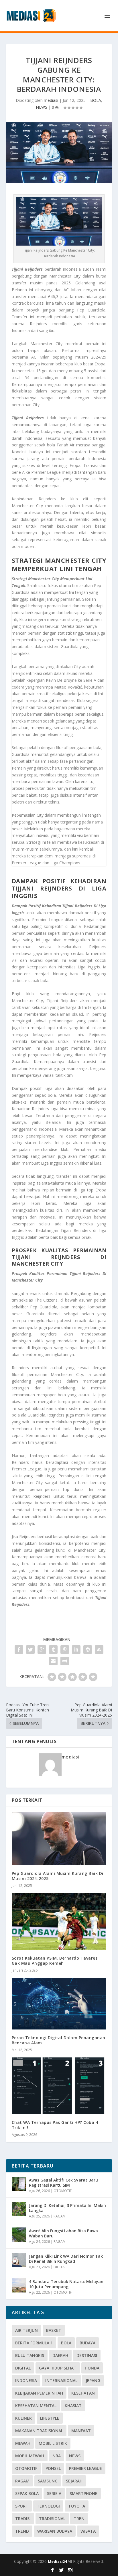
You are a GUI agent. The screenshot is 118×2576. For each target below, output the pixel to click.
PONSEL (53, 2468)
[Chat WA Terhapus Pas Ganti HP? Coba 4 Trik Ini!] (59, 2086)
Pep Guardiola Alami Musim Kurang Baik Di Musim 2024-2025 (58, 1876)
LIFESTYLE (50, 2418)
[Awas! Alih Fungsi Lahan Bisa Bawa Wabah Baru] (19, 2235)
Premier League (85, 2468)
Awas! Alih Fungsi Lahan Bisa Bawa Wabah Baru (63, 2233)
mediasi (51, 100)
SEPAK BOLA (27, 2493)
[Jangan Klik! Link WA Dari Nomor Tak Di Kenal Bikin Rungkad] (19, 2260)
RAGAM (60, 2216)
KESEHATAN (83, 2393)
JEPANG (93, 2380)
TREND (22, 2531)
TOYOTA (77, 2506)
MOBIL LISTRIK (53, 2443)
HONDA (92, 2368)
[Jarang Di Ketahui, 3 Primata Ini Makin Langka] (19, 2209)
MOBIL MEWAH (30, 2456)
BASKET (54, 2330)
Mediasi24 (58, 2561)
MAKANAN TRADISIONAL (39, 2431)
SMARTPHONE (83, 2493)
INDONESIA (26, 2380)
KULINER (23, 2418)
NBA (57, 2456)
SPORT (22, 2506)
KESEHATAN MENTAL (36, 2406)
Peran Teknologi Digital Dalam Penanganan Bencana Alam (59, 2040)
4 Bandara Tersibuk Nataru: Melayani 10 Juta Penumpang (67, 2284)
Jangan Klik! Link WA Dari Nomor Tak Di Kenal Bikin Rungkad (66, 2259)
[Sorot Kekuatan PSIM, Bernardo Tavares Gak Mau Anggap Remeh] (59, 1921)
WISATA (88, 2531)
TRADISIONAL (52, 2519)
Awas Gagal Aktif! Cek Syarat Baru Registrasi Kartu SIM (63, 2183)
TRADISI (23, 2519)
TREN (79, 2519)
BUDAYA (87, 2343)
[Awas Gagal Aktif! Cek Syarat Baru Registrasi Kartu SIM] (19, 2184)
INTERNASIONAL (61, 2380)
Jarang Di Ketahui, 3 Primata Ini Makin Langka (67, 2208)
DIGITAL (60, 2267)
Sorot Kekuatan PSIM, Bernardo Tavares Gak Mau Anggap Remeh (55, 1961)
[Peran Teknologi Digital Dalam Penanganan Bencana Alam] (59, 2004)
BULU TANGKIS (30, 2355)
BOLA (96, 100)
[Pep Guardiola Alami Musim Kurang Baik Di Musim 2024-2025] (59, 1839)
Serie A (54, 2493)
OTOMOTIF (63, 2191)
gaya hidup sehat (58, 2368)
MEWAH (23, 2443)
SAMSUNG (48, 2481)
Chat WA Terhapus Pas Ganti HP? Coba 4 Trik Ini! (55, 2125)
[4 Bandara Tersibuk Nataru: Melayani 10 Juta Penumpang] (19, 2285)
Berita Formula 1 (34, 2343)
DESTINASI (87, 2355)
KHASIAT (73, 2406)
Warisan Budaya (55, 2531)
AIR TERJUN (26, 2330)
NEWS (42, 107)
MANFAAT (81, 2431)
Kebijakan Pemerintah (39, 2393)
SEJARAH (74, 2481)
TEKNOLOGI (48, 2506)
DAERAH (60, 2355)
